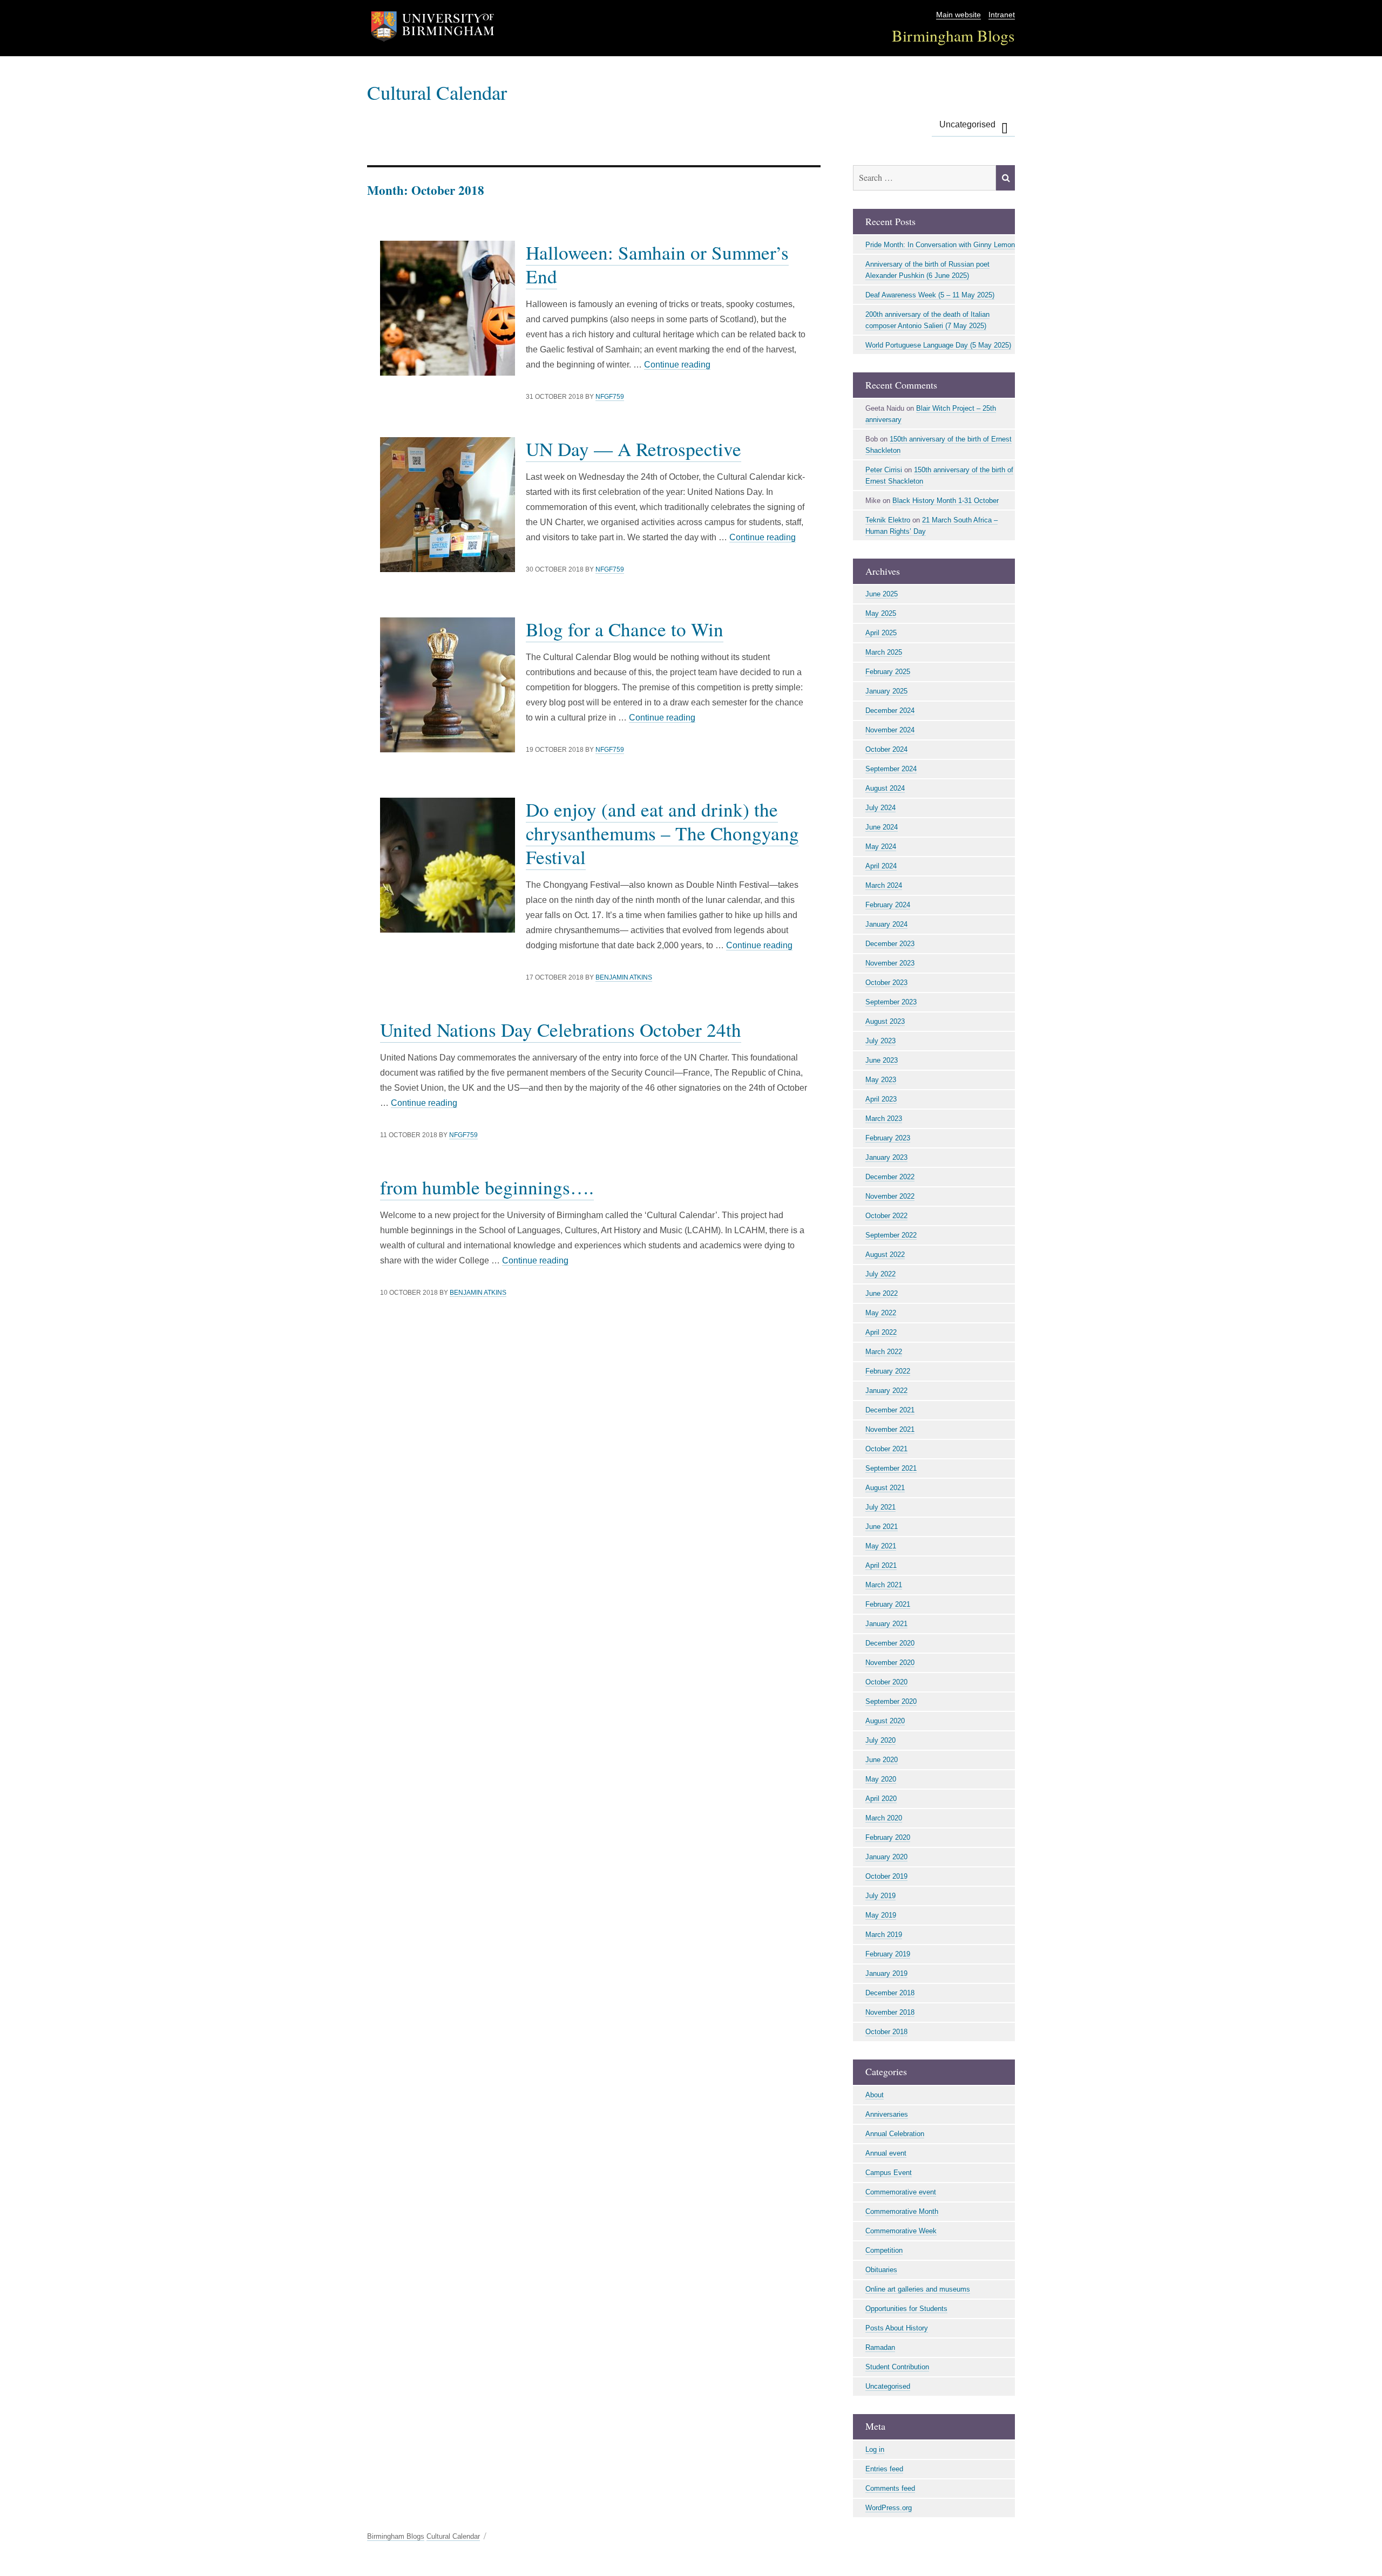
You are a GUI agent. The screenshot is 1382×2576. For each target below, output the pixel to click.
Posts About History (897, 2328)
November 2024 (890, 730)
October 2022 (886, 1216)
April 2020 (881, 1799)
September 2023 (891, 1002)
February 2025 (888, 672)
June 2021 (882, 1527)
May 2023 (881, 1080)
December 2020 (890, 1643)
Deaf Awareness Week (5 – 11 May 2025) (930, 295)
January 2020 (886, 1857)
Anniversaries (887, 2114)
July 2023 (880, 1041)
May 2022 (881, 1313)
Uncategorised (967, 124)
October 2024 (886, 749)
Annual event (886, 2153)
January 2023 (886, 1157)
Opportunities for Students (906, 2309)
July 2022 (880, 1274)
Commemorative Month (902, 2211)
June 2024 (882, 827)
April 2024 (881, 866)
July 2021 (880, 1507)
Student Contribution (897, 2367)
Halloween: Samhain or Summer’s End (657, 264)
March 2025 (884, 652)
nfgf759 (610, 397)
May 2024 (881, 847)
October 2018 (886, 2032)
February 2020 (888, 1837)
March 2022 (884, 1352)
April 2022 (881, 1332)
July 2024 (880, 808)
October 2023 (886, 983)
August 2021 (885, 1488)
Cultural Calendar (437, 92)
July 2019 (880, 1896)
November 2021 (890, 1429)
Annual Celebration (895, 2134)
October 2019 (886, 1876)
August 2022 (885, 1255)
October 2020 (886, 1682)
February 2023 (888, 1138)
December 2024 (890, 711)
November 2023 (890, 963)
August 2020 (885, 1721)
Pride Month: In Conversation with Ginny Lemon (940, 245)
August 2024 (885, 788)
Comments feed (890, 2488)
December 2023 (890, 944)
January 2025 (886, 691)
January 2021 (886, 1624)
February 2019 (888, 1954)
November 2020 (890, 1663)
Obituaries (881, 2270)
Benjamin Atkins (624, 977)
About (875, 2095)
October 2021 (886, 1449)
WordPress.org (889, 2508)
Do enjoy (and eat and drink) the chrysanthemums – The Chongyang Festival (662, 833)
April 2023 (881, 1099)
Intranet (1002, 15)
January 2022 (886, 1391)
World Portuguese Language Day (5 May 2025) (938, 345)
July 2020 (880, 1740)
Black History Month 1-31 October (946, 501)
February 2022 (888, 1371)
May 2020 (881, 1779)
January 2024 (886, 924)
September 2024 (891, 769)
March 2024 (884, 885)
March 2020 (884, 1818)
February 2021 (888, 1604)
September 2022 (891, 1235)
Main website (958, 15)
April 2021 (881, 1565)
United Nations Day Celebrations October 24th (561, 1029)
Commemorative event (901, 2192)
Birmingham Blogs (953, 35)
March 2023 (884, 1119)
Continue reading (677, 365)
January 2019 (886, 1973)
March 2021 (884, 1585)
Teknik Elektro (888, 520)
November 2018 (890, 2012)
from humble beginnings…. (487, 1187)
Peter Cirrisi (884, 470)
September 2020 (891, 1701)
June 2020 (882, 1760)
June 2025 (882, 594)
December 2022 (890, 1177)
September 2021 (891, 1468)
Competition (884, 2250)
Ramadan (880, 2347)
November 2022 (890, 1196)
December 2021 (890, 1410)
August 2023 (885, 1021)
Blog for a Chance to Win (625, 629)
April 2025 (881, 633)
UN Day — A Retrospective (634, 449)
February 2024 (888, 905)
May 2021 (881, 1546)
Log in (875, 2449)
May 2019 (881, 1915)
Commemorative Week (901, 2231)
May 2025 (881, 613)
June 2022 (882, 1293)
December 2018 (890, 1993)
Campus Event (889, 2173)
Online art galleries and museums (918, 2289)
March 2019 (884, 1935)
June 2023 (882, 1060)
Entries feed (884, 2469)
